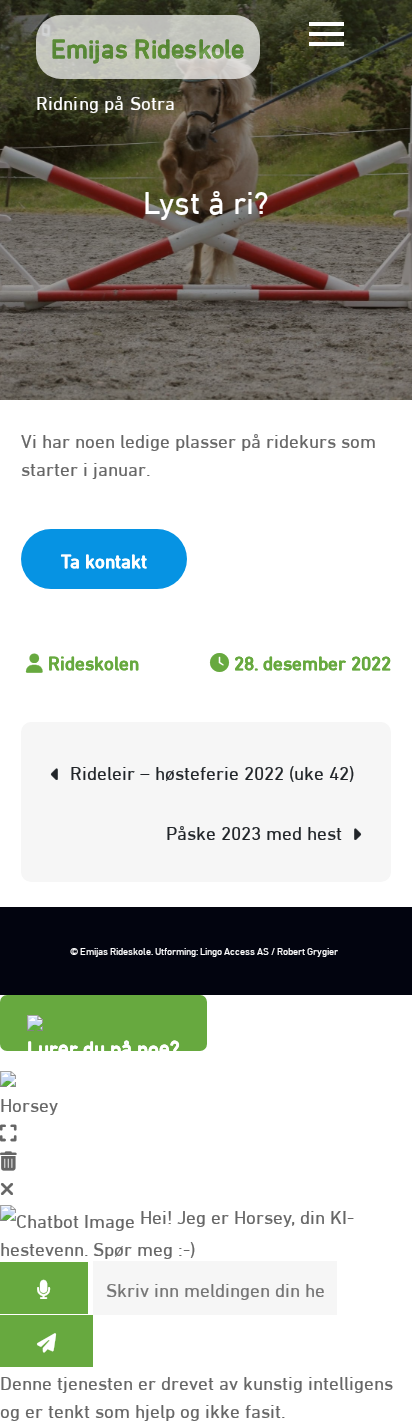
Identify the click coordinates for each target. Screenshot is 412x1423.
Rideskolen (93, 661)
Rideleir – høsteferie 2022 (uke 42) (212, 771)
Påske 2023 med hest (254, 831)
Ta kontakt (104, 559)
